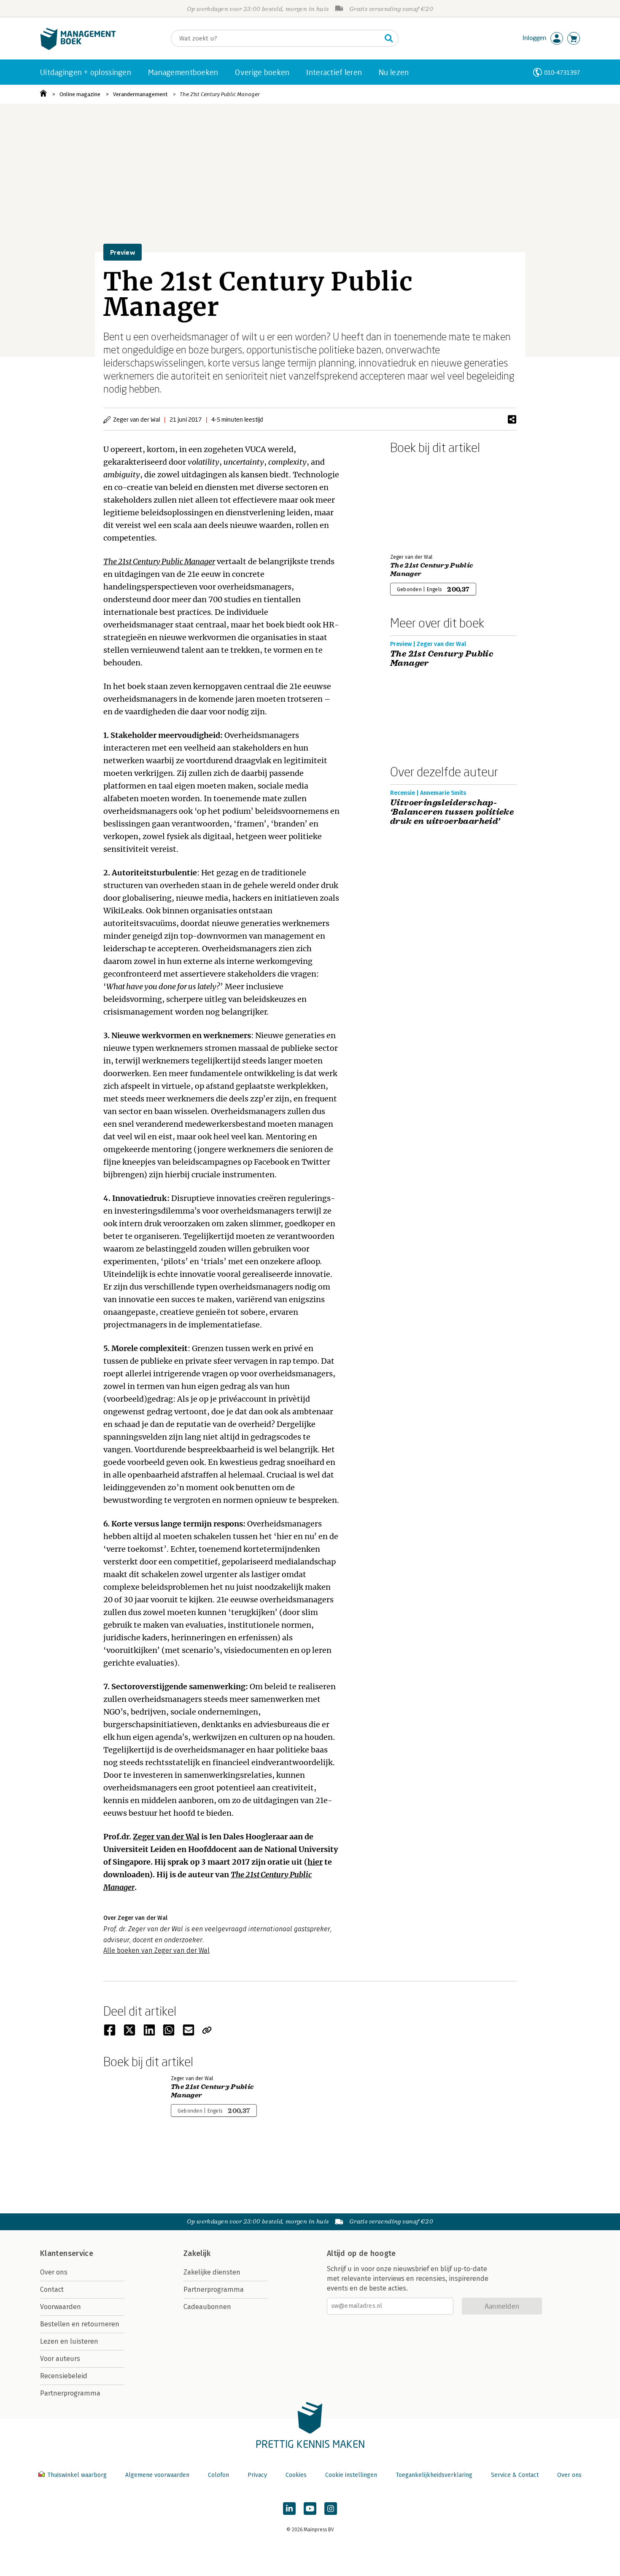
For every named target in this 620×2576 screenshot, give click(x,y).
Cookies (296, 2475)
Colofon (218, 2475)
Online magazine (80, 94)
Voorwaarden (61, 2307)
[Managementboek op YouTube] (310, 2509)
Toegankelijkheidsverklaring (434, 2475)
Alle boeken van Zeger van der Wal (156, 1950)
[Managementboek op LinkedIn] (289, 2509)
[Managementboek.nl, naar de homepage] (78, 48)
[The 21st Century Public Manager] (420, 502)
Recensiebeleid (64, 2376)
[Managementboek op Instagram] (331, 2509)
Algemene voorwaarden (157, 2475)
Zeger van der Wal (166, 1837)
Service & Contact (515, 2475)
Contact (52, 2289)
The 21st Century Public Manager (220, 94)
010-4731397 (562, 72)
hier (315, 1862)
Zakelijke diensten (212, 2272)
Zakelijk (197, 2253)
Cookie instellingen (351, 2475)
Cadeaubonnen (207, 2307)
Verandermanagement (140, 94)
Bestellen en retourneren (80, 2324)
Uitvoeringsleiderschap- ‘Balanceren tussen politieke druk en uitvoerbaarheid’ (452, 812)
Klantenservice (67, 2253)
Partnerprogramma (70, 2393)
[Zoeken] (389, 38)
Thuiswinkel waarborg (77, 2475)
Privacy (257, 2475)
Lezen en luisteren (69, 2341)
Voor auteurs (60, 2359)
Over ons (54, 2272)
